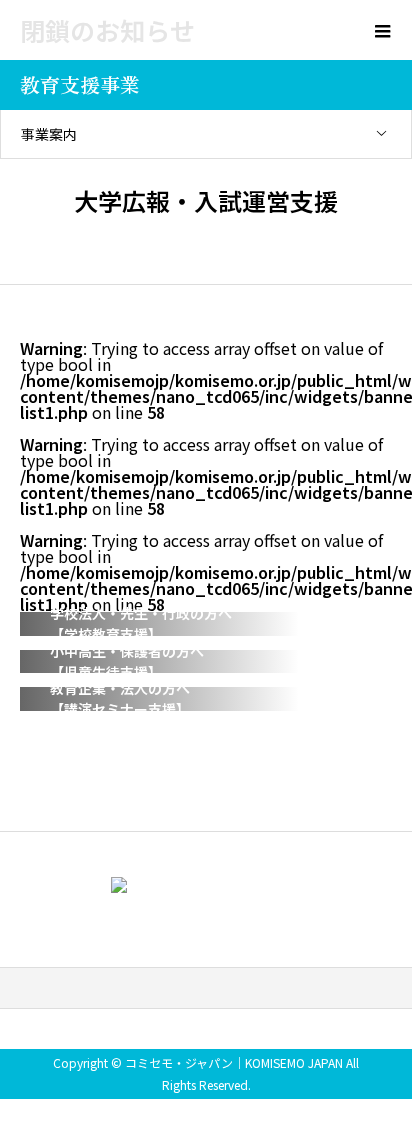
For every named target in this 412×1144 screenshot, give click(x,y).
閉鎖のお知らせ (107, 30)
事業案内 (49, 134)
